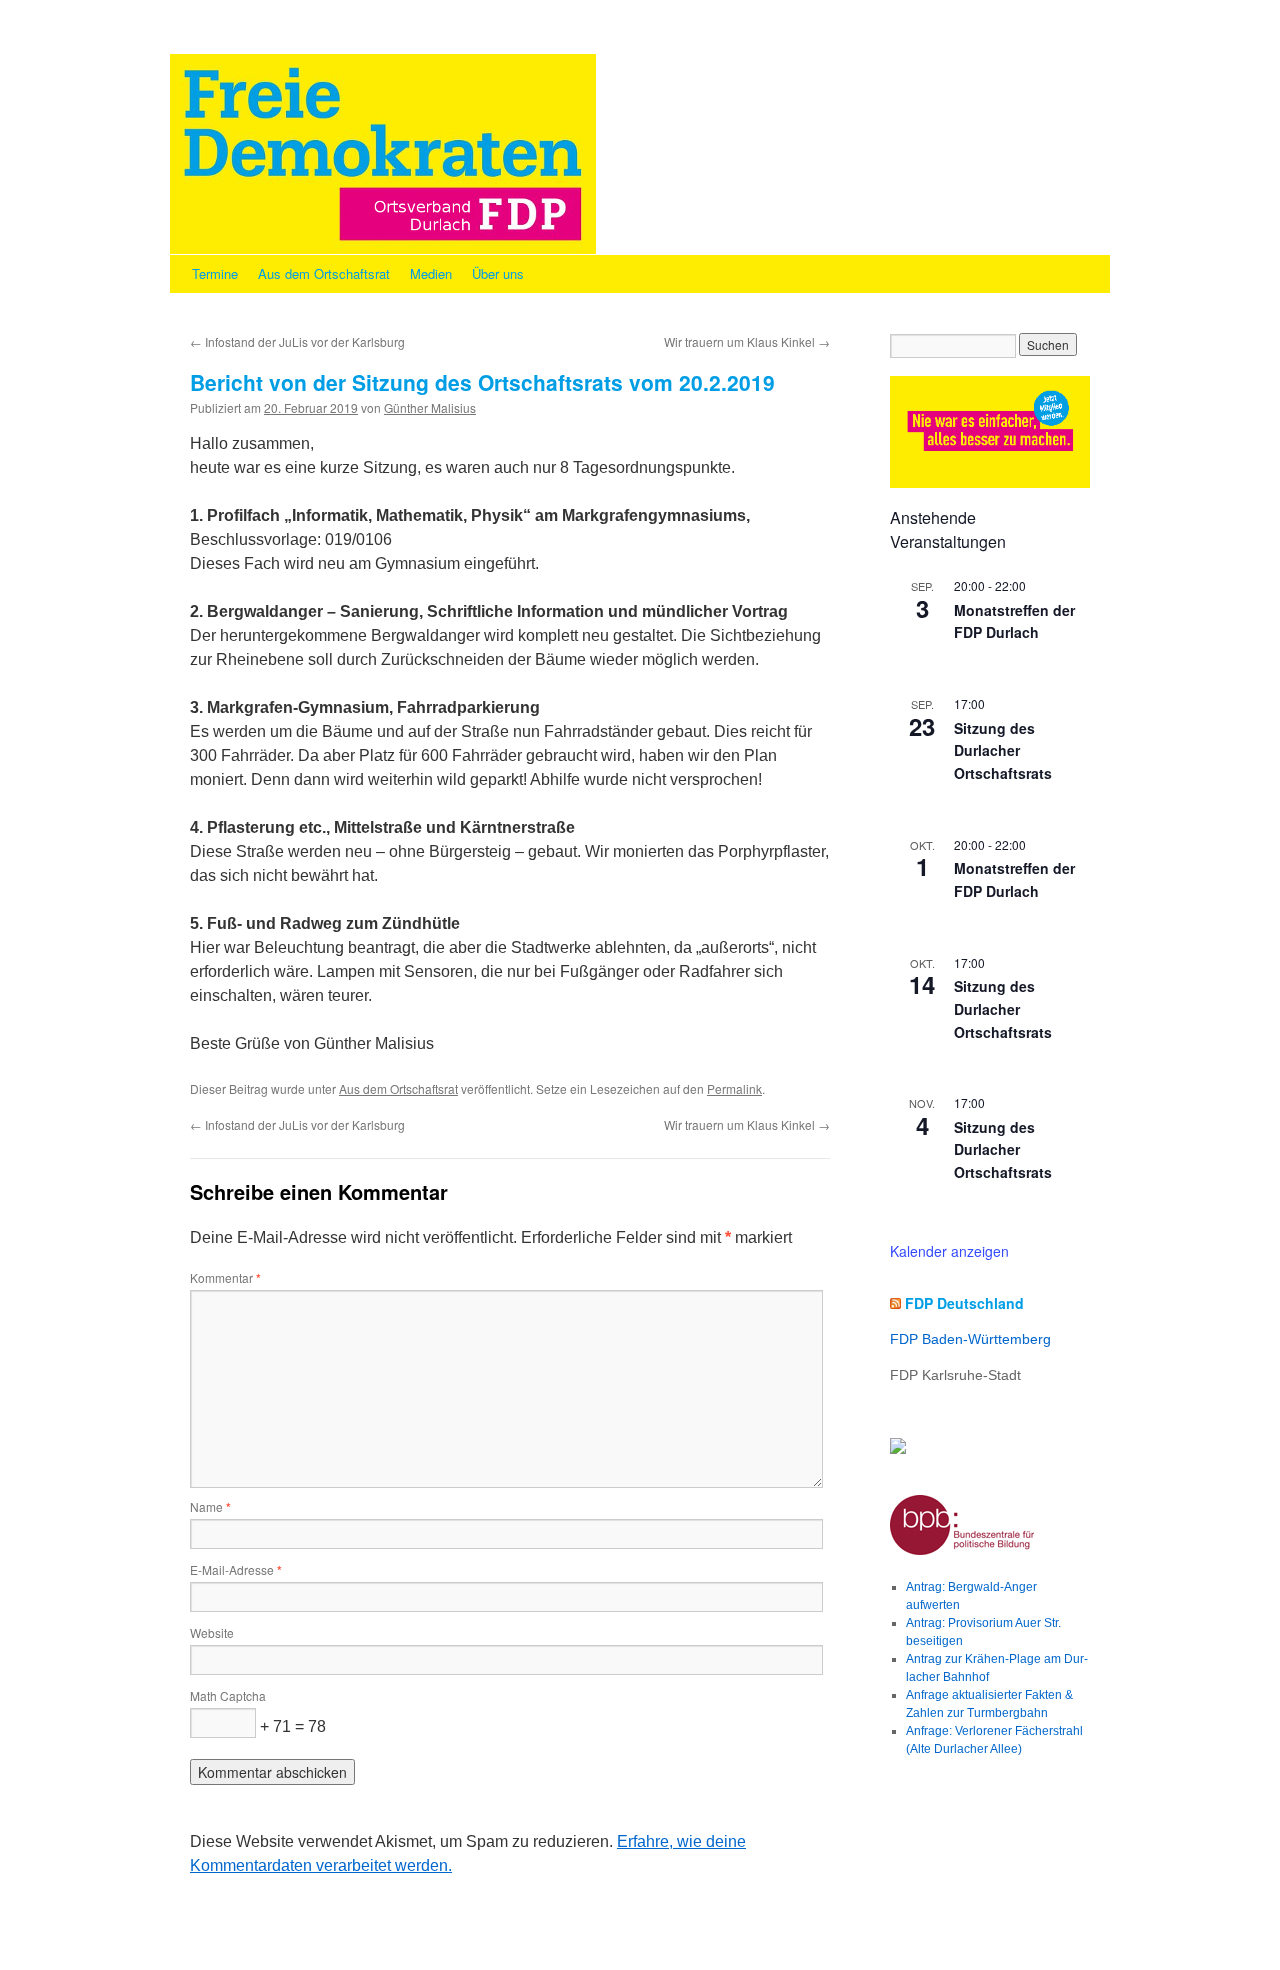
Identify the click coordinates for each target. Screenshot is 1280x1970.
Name (210, 1506)
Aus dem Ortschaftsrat (324, 273)
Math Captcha (228, 1695)
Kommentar (225, 1277)
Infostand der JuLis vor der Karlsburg (297, 341)
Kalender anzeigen (949, 1251)
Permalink (734, 1088)
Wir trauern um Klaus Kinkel (747, 341)
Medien (431, 273)
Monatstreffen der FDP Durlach (1014, 621)
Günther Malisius (430, 407)
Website (212, 1632)
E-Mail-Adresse (236, 1569)
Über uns (498, 273)
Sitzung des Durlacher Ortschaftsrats (1003, 750)
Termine (215, 273)
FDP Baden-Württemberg (970, 1339)
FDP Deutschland (964, 1303)
